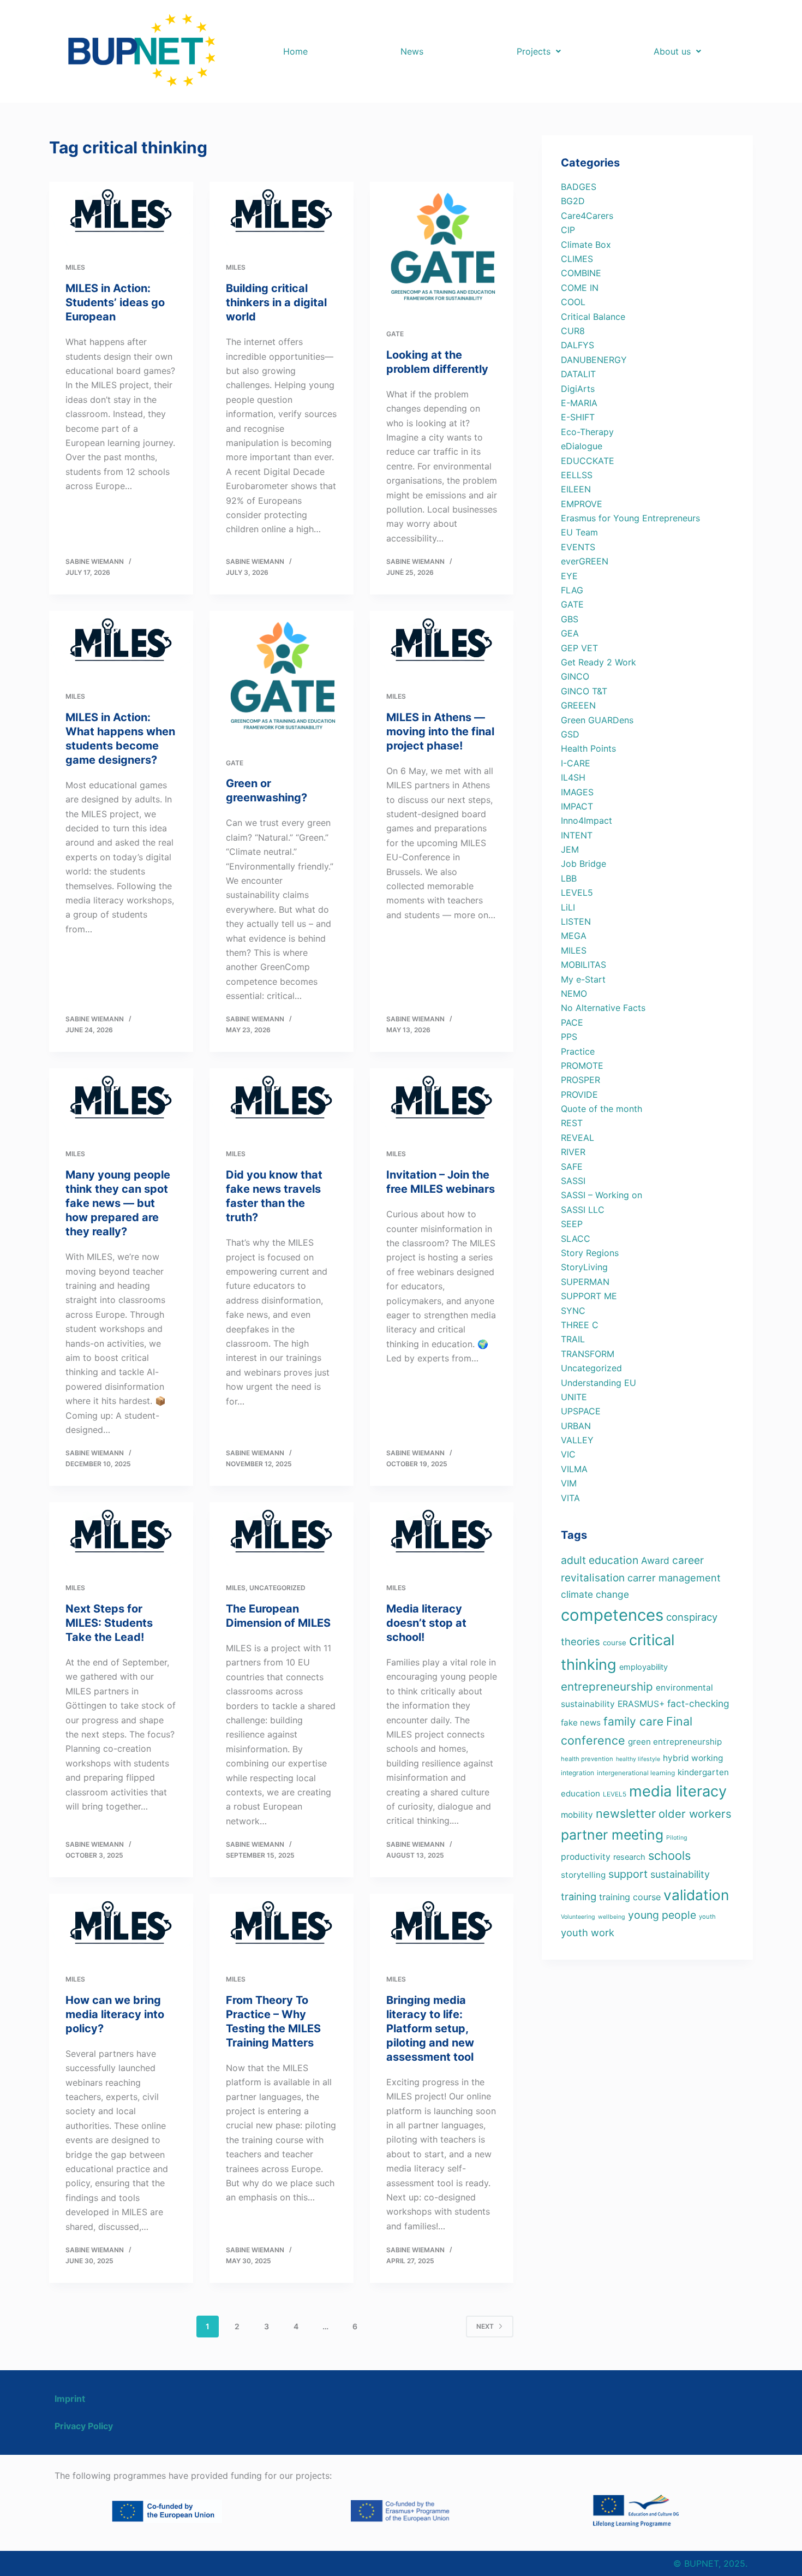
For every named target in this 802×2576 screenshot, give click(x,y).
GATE (395, 334)
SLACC (576, 1239)
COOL (573, 302)
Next (485, 2326)
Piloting (677, 1838)
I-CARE (576, 763)
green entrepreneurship (675, 1742)
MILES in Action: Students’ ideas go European (115, 302)
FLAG (572, 590)
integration (577, 1773)
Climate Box (586, 245)
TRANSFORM (588, 1354)
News (412, 51)
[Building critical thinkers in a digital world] (282, 214)
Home (295, 51)
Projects (534, 51)
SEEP (572, 1224)
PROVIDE (579, 1094)
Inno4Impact (586, 820)
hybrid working (693, 1758)
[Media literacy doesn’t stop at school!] (442, 1534)
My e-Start (583, 979)
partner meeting (612, 1835)
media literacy (678, 1791)
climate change (595, 1594)
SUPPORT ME (589, 1296)
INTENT (577, 835)
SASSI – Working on (601, 1195)
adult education (600, 1560)
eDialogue (582, 446)
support (628, 1874)
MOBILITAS (583, 965)
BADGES (579, 187)
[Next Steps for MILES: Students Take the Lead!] (121, 1534)
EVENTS (578, 547)
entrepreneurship (607, 1686)
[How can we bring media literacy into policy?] (121, 1926)
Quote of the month (601, 1109)
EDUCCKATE (588, 461)
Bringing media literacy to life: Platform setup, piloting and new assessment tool (430, 2028)
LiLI (568, 907)
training (579, 1896)
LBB (569, 878)
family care (633, 1721)
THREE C (580, 1325)
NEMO (574, 993)
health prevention (587, 1759)
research (629, 1857)
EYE (569, 576)
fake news (581, 1723)
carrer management (674, 1578)
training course (630, 1897)
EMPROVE (582, 504)
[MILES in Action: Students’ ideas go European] (121, 214)
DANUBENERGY (594, 360)
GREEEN (578, 705)
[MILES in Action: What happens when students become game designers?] (121, 643)
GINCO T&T (584, 691)
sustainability (680, 1874)
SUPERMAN (585, 1282)
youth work (588, 1932)
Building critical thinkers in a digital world (276, 302)
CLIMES (577, 259)
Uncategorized (277, 1588)
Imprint (70, 2399)
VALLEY (577, 1440)
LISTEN (576, 921)
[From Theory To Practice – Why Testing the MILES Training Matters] (282, 1926)
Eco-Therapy (587, 432)
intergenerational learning (636, 1773)
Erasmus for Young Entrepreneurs (630, 518)
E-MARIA (579, 403)
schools (669, 1855)
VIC (568, 1454)
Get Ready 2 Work (598, 662)
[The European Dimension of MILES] (282, 1534)
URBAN (576, 1426)
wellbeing (612, 1917)
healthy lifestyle (638, 1759)
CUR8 (573, 331)
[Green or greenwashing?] (282, 676)
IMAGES (577, 792)
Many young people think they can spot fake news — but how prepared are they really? (118, 1203)
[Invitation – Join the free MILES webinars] (442, 1100)
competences (612, 1615)
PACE (572, 1022)
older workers (695, 1814)
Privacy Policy (84, 2426)
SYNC (573, 1311)
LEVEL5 (577, 893)
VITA (570, 1498)
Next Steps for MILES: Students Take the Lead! (109, 1623)
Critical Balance (593, 317)
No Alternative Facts (603, 1008)
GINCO (575, 676)
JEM (570, 849)
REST (572, 1123)
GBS (570, 619)
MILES (75, 267)
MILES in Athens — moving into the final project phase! (440, 731)
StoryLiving (584, 1267)
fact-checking (698, 1703)
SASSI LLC (583, 1210)
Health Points (588, 748)
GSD (570, 734)
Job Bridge (583, 864)
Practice (578, 1051)
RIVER (573, 1152)
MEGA (574, 936)
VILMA (574, 1469)
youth (707, 1917)
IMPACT (577, 806)
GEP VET (579, 648)
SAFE (572, 1167)
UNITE (574, 1397)
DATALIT (578, 374)
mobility (577, 1815)
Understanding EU (598, 1383)
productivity (586, 1857)
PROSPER (580, 1080)
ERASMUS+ (641, 1704)
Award (655, 1560)
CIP (568, 230)
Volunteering (578, 1917)
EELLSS (577, 475)
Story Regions (590, 1253)
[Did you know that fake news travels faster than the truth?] (282, 1100)
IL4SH (573, 777)
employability (644, 1667)
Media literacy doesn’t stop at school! (426, 1623)
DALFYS (577, 345)
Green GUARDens (597, 720)
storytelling (583, 1875)
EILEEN (576, 489)
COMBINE (581, 273)
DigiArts (578, 389)
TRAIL (573, 1339)
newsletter (626, 1813)
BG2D (573, 201)
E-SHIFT (578, 417)
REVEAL (577, 1138)
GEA (570, 633)
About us (672, 51)
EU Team (579, 532)
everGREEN (585, 561)
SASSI (573, 1181)
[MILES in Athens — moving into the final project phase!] (442, 643)
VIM (569, 1483)
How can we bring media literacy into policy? (115, 2014)
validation (696, 1895)
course (615, 1643)
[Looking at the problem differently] (442, 247)
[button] (538, 51)
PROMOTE (582, 1066)
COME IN (580, 288)
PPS (569, 1037)
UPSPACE (581, 1411)
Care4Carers (587, 216)
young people (662, 1915)
